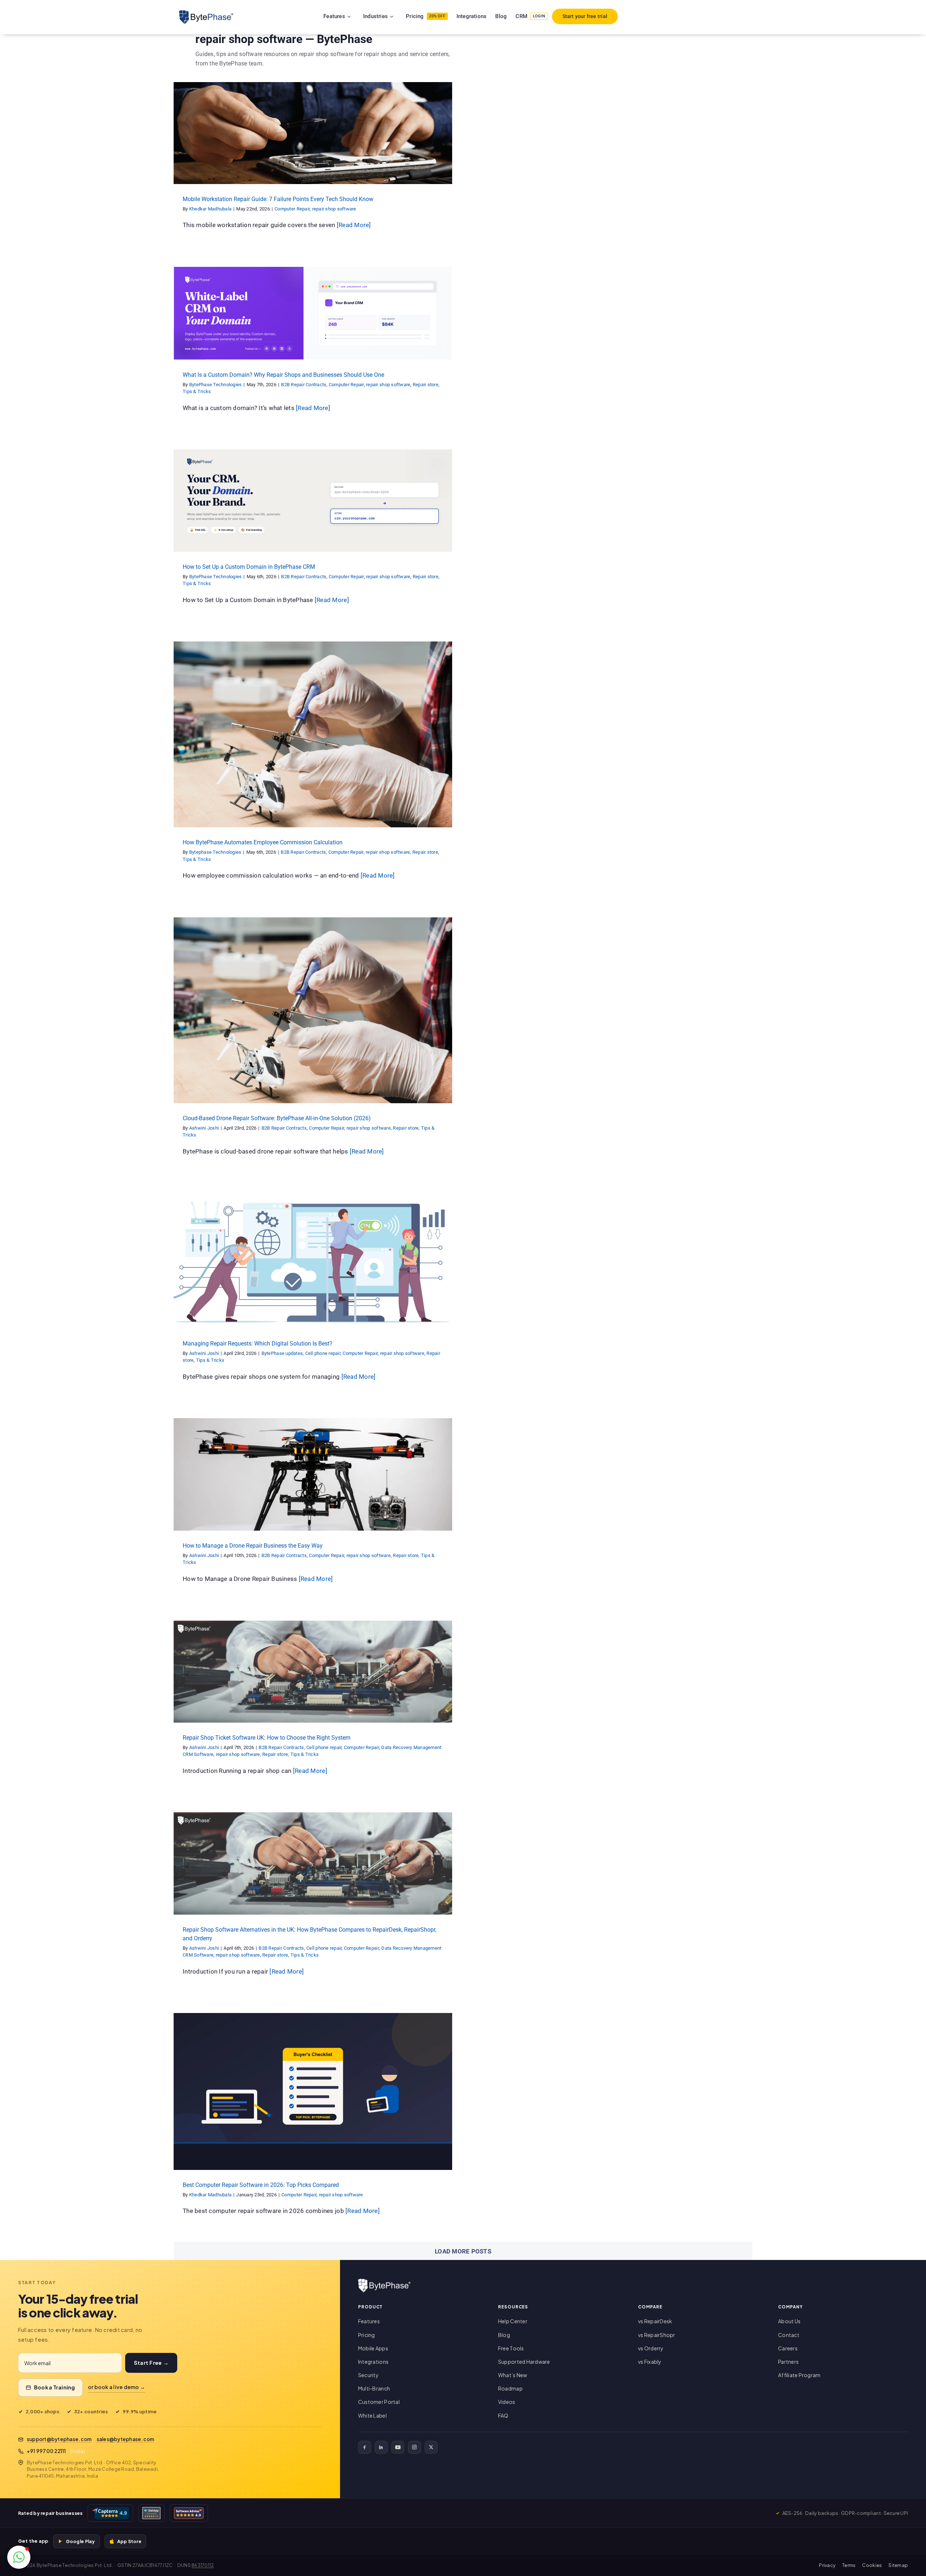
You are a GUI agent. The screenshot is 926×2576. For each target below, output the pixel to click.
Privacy (827, 2565)
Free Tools (511, 2348)
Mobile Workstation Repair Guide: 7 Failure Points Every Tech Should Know (278, 199)
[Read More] (354, 225)
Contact (789, 2335)
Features (369, 2321)
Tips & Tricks (392, 319)
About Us (789, 2321)
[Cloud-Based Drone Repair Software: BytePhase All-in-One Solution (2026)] (313, 1010)
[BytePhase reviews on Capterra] (110, 2513)
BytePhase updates (224, 1267)
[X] (431, 2447)
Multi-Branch (374, 2388)
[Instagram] (415, 2447)
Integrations (373, 2362)
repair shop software (332, 139)
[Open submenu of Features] (358, 16)
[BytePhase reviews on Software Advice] (189, 2513)
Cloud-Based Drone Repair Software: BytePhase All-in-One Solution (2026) (277, 1118)
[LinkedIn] (381, 2447)
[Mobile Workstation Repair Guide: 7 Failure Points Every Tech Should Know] (313, 133)
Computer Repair (290, 139)
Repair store (363, 319)
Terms (849, 2565)
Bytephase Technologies (215, 852)
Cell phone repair (264, 1267)
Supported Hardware (524, 2362)
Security (368, 2375)
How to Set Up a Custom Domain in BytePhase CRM (249, 567)
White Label (372, 2415)
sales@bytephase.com (126, 2439)
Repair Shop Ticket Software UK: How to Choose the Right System (267, 1738)
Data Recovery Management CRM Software (361, 1674)
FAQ (503, 2415)
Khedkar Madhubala (210, 209)
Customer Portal (379, 2402)
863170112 (203, 2565)
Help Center (513, 2321)
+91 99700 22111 (46, 2451)
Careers (788, 2348)
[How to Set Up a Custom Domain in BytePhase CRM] (313, 500)
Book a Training (55, 2387)
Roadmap (510, 2388)
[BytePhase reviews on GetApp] (151, 2513)
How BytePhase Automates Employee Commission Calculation (263, 842)
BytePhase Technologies (216, 385)
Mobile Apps (373, 2348)
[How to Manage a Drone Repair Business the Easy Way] (313, 1474)
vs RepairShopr (657, 2335)
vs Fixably (650, 2362)
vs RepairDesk (655, 2321)
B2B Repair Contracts (242, 319)
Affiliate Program (799, 2375)
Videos (507, 2402)
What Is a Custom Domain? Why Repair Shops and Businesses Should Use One (283, 375)
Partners (788, 2362)
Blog (504, 2335)
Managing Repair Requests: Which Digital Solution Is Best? (258, 1344)
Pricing (367, 2335)
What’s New (513, 2375)
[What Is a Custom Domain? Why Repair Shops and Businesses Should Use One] (313, 313)
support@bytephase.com (59, 2439)
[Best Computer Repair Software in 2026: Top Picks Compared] (313, 2091)
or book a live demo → (116, 2387)
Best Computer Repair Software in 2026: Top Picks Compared (261, 2185)
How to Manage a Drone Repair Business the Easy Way (253, 1546)
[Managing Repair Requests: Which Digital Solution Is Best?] (313, 1261)
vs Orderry (651, 2348)
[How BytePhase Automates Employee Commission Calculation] (313, 734)
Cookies (872, 2565)
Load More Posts (463, 2251)
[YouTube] (398, 2447)
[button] (19, 2557)
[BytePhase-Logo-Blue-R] (206, 13)
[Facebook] (365, 2447)
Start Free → (151, 2363)
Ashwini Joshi (204, 1128)
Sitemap (898, 2565)
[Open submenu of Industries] (401, 16)
